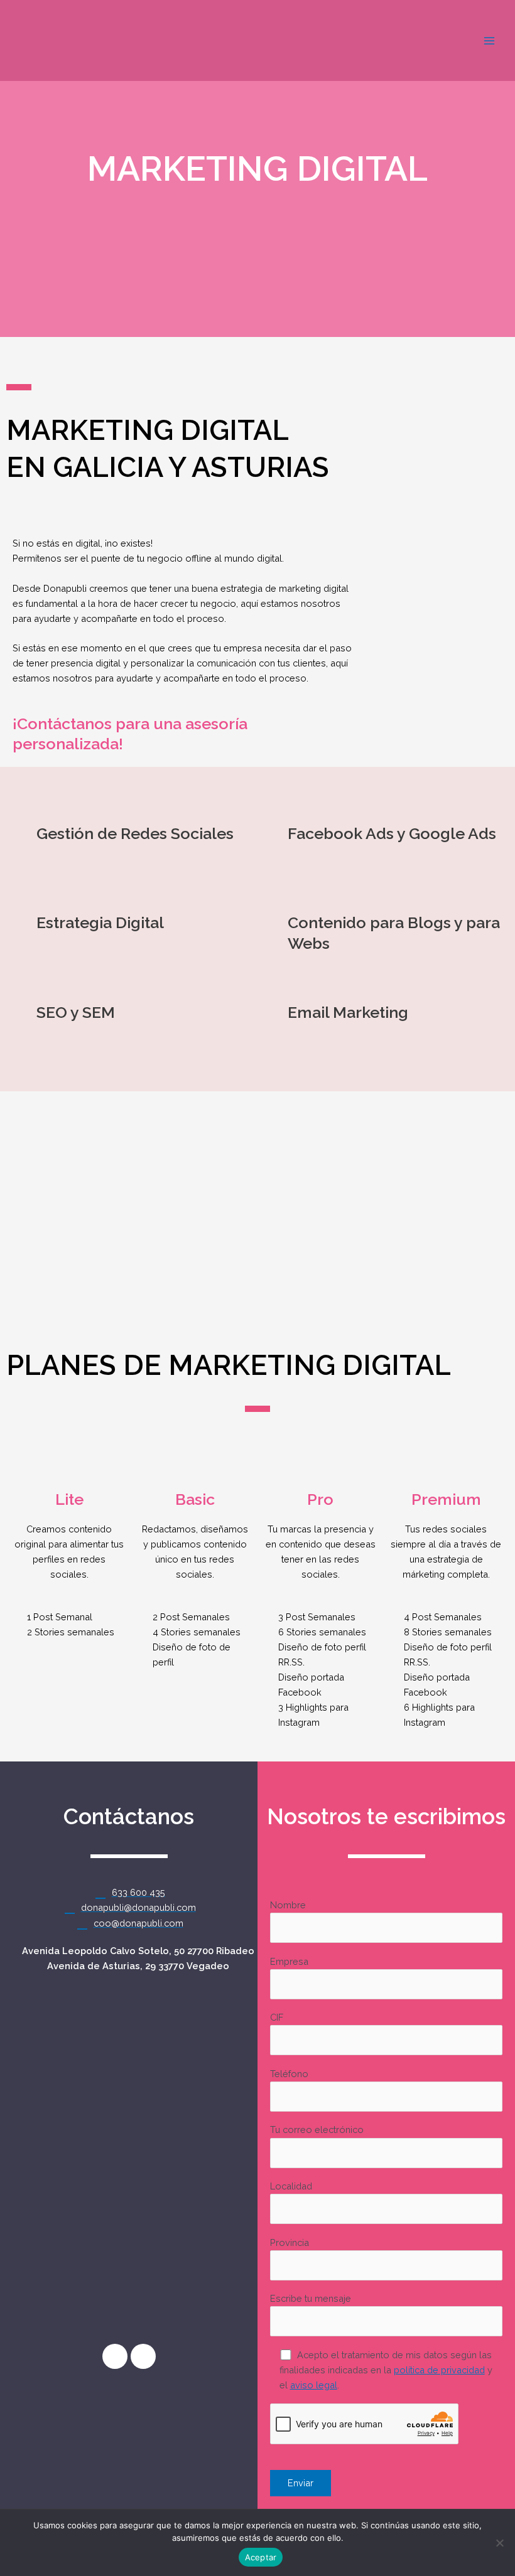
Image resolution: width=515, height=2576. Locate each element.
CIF (277, 2017)
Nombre (288, 1905)
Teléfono (289, 2074)
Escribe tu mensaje (311, 2298)
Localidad (291, 2186)
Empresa (289, 1961)
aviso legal (314, 2385)
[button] (12, 1191)
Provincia (290, 2242)
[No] (499, 2543)
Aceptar (261, 2557)
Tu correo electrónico (317, 2130)
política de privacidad (439, 2370)
